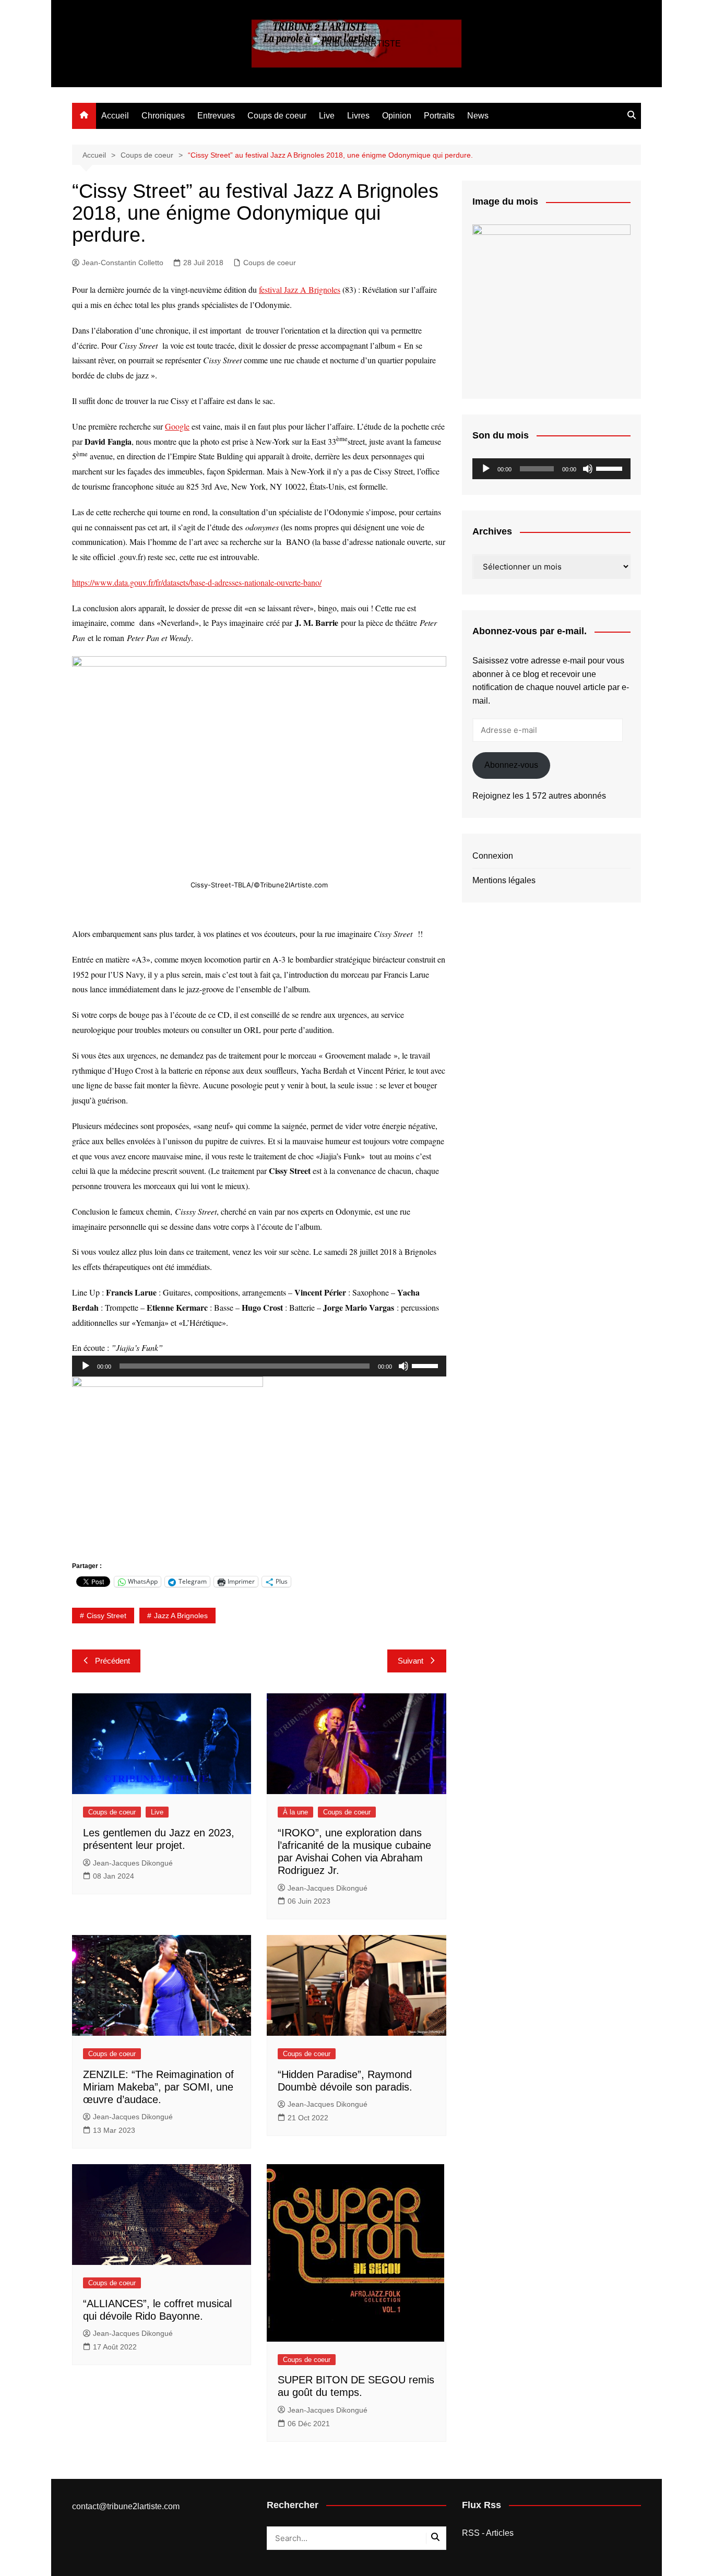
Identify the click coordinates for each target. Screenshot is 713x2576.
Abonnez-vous (511, 765)
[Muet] (403, 1366)
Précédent (112, 1661)
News (478, 116)
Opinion (397, 116)
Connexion (493, 856)
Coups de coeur (277, 116)
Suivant (411, 1661)
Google (177, 426)
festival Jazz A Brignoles (300, 289)
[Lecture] (86, 1366)
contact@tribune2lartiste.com (126, 2506)
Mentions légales (504, 880)
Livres (358, 116)
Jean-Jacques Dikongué (133, 1863)
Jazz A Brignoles (181, 1616)
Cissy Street (106, 1616)
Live (327, 116)
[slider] (426, 1365)
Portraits (439, 116)
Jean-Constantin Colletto (123, 263)
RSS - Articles (488, 2533)
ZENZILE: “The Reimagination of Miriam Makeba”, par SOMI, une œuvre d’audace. (158, 2087)
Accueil (115, 116)
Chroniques (163, 116)
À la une (295, 1812)
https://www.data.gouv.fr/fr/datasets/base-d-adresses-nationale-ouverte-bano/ (197, 582)
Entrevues (216, 116)
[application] (259, 1366)
